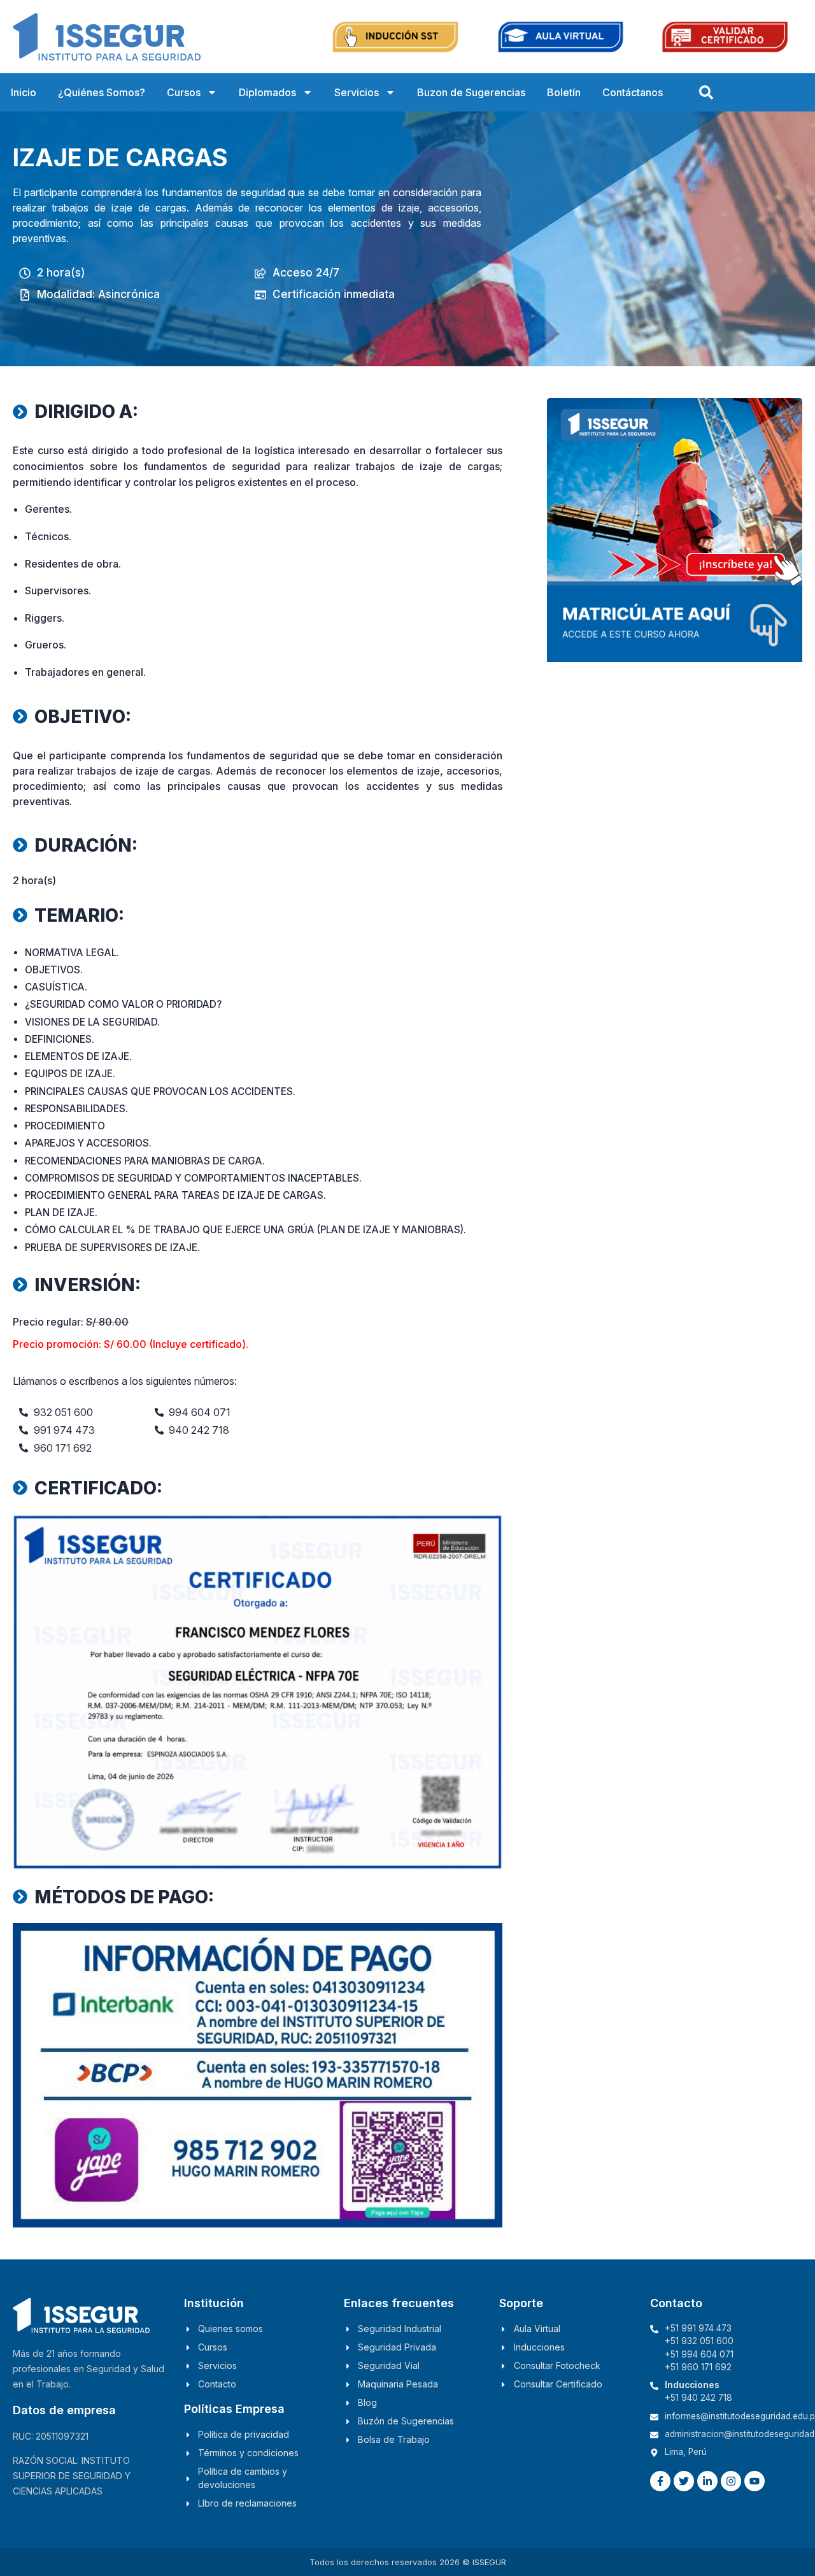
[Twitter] (684, 2481)
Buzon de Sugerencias (471, 92)
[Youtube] (755, 2481)
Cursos (184, 92)
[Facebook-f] (660, 2481)
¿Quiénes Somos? (102, 92)
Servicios (357, 92)
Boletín (564, 92)
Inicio (24, 92)
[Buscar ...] (706, 92)
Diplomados (267, 92)
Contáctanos (633, 92)
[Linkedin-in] (707, 2481)
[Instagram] (731, 2481)
